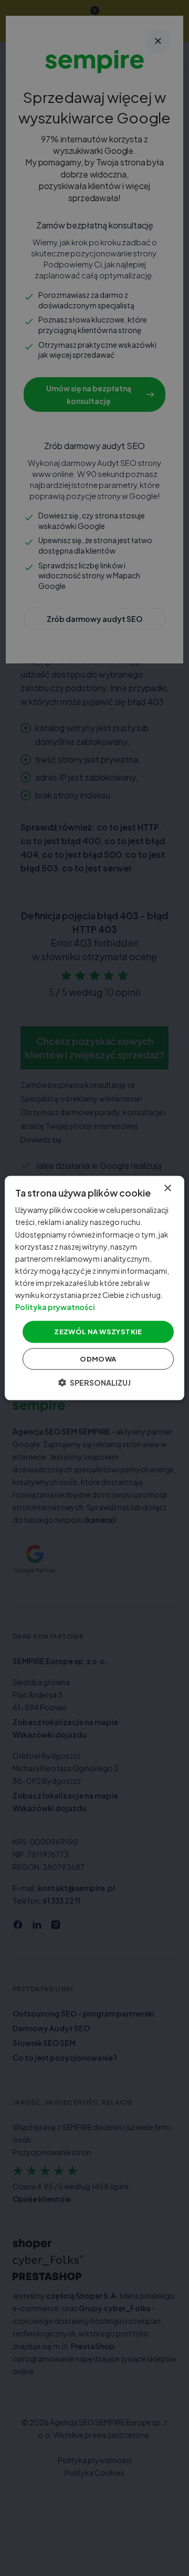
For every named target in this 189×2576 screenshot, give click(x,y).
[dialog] (94, 1288)
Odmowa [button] (98, 1358)
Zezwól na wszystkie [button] (98, 1332)
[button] (94, 1382)
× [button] (167, 1188)
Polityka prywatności (55, 1307)
